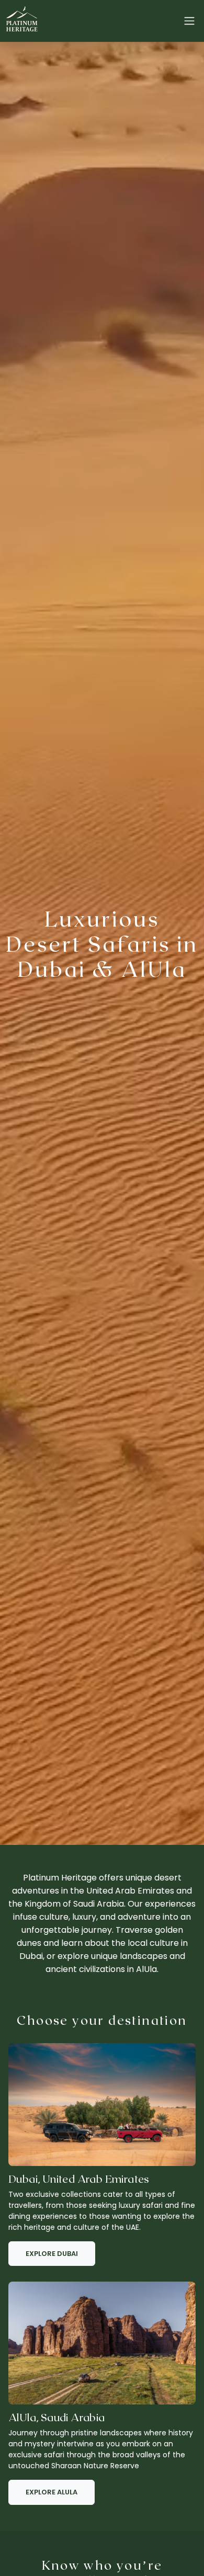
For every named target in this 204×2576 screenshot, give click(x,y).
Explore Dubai (52, 2254)
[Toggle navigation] (189, 21)
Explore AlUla (52, 2492)
